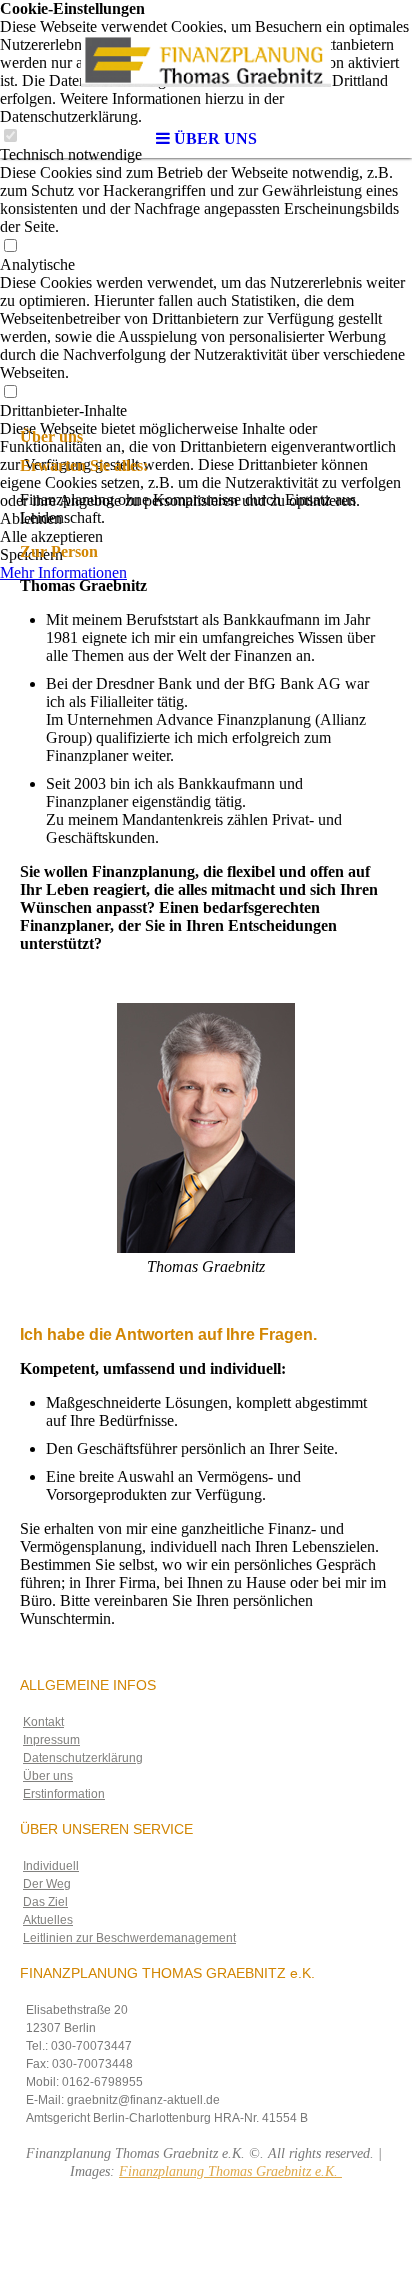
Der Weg (47, 1884)
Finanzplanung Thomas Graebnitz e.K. (230, 2171)
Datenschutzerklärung (83, 1758)
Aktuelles (48, 1920)
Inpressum (51, 1740)
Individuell (51, 1866)
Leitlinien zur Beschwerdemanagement (129, 1938)
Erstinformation (64, 1794)
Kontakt (43, 1722)
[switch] (10, 246)
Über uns (48, 1776)
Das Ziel (45, 1902)
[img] (206, 60)
